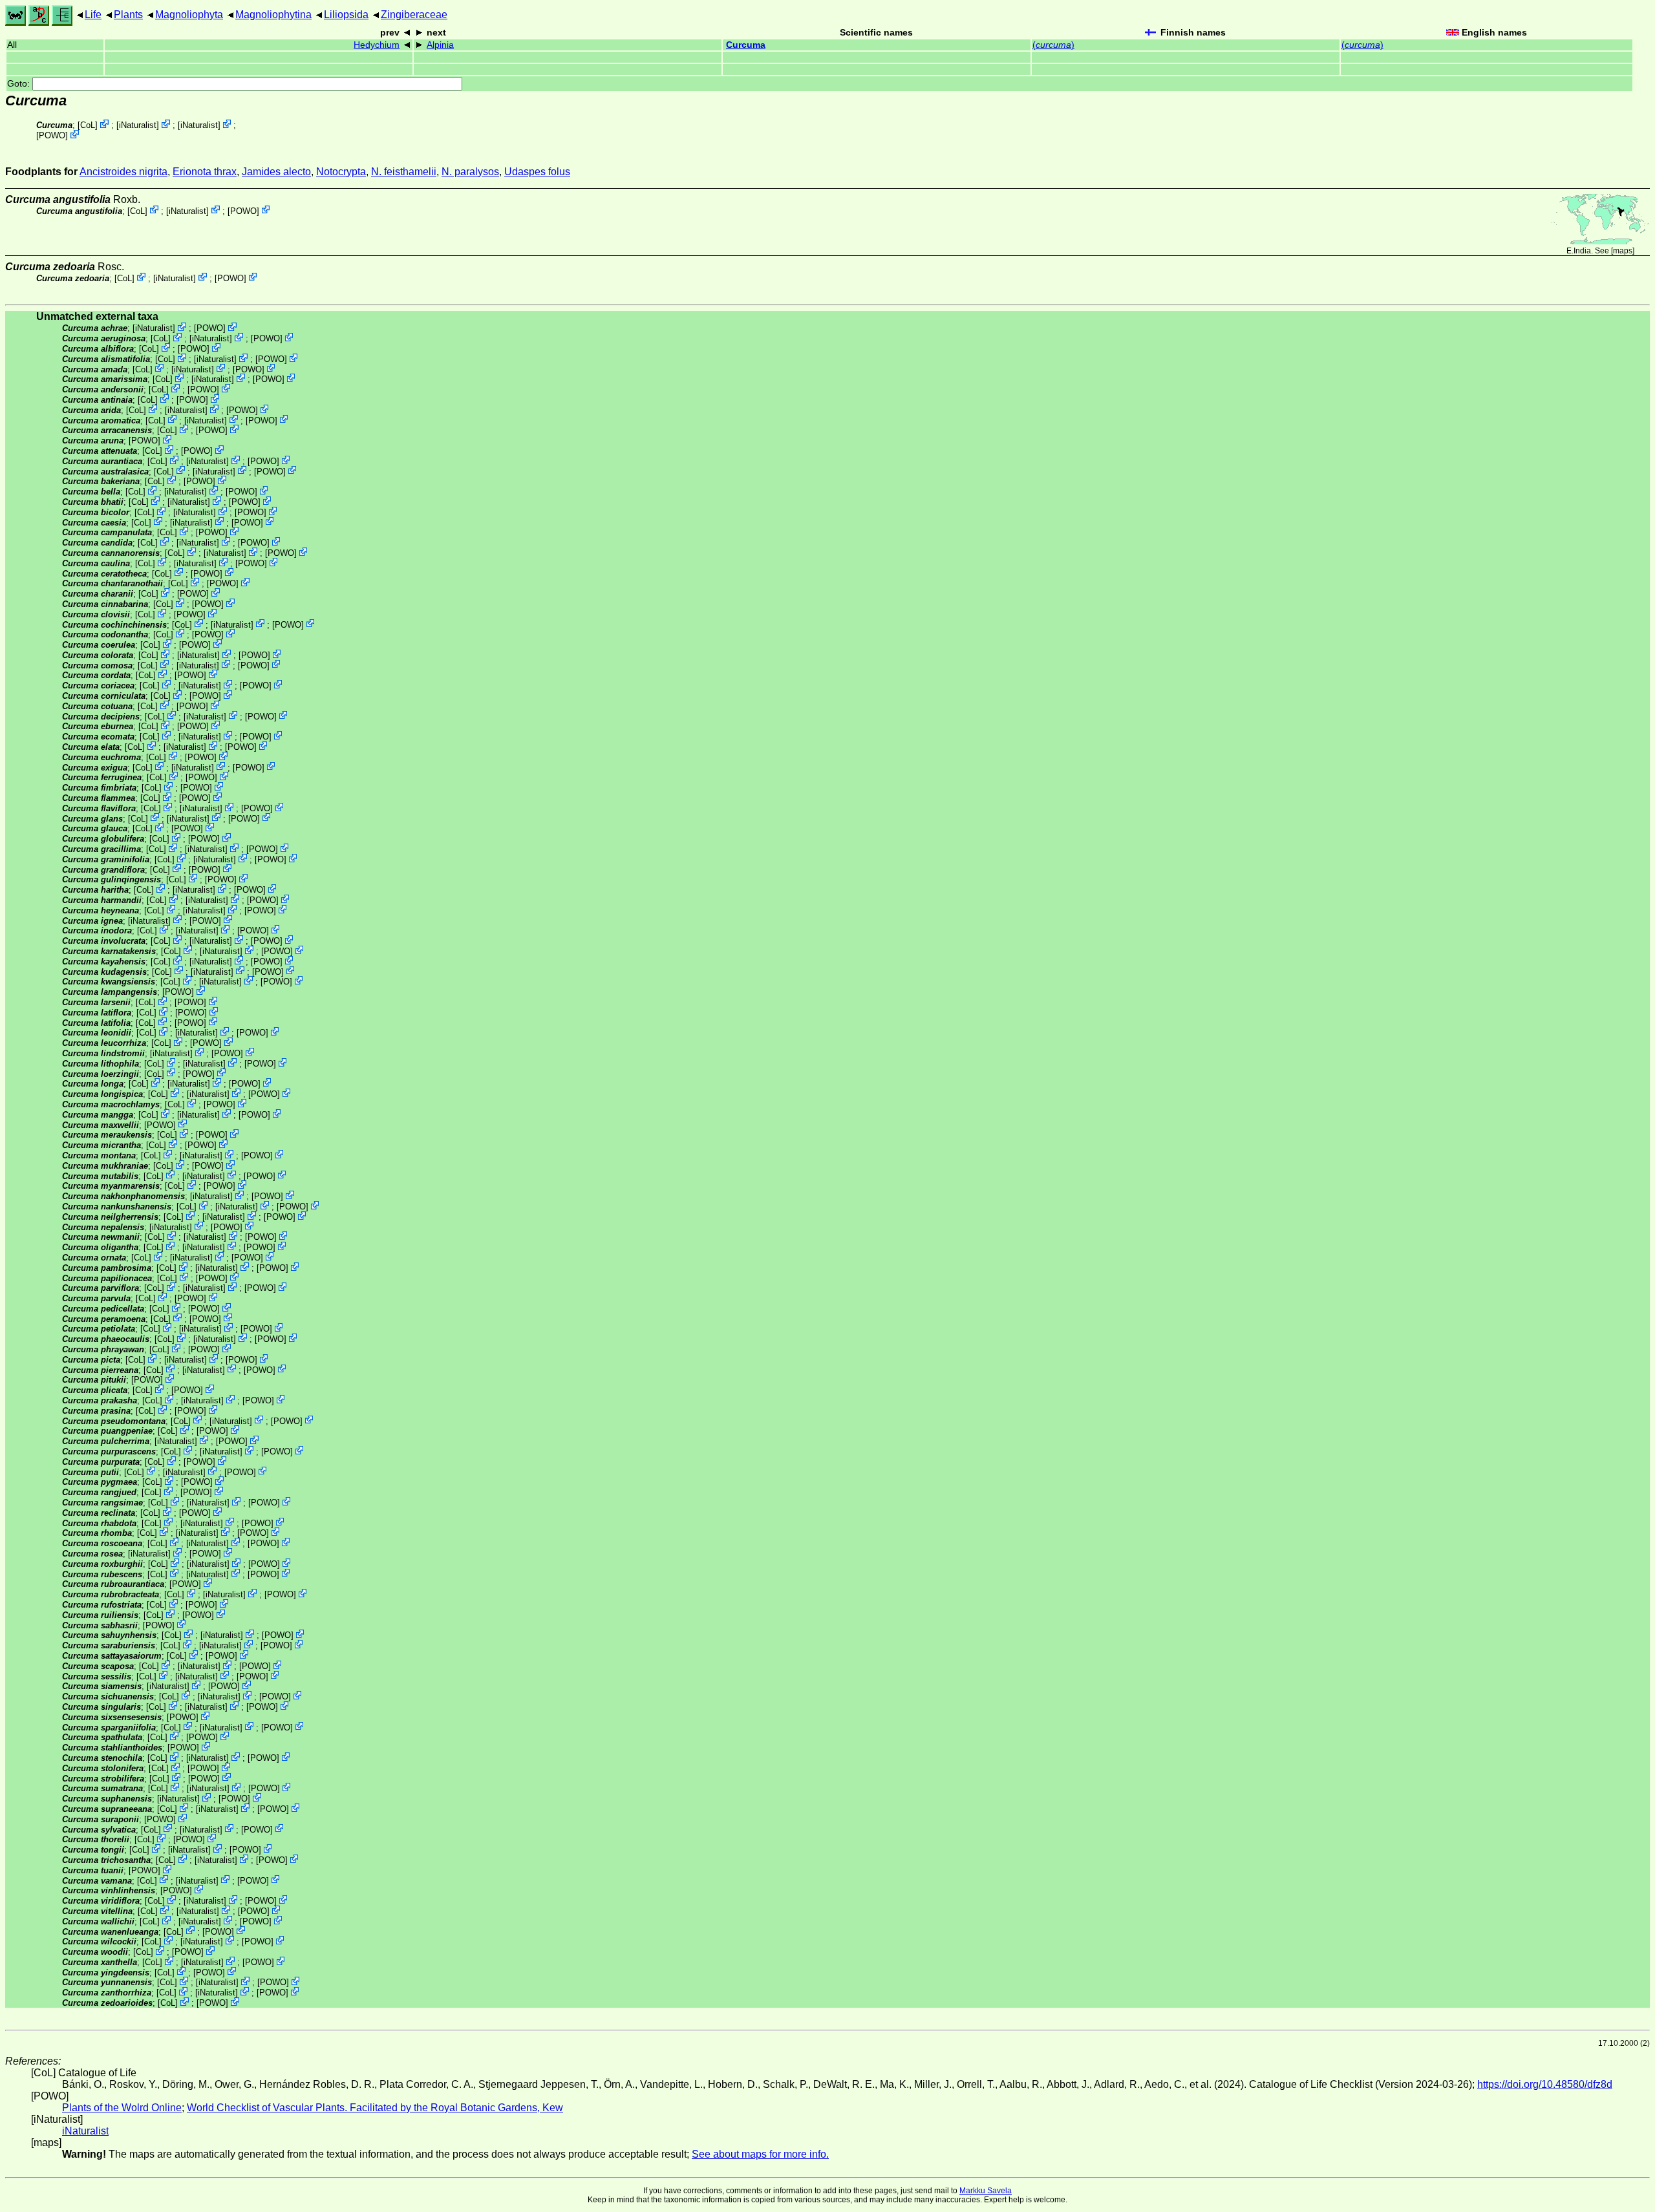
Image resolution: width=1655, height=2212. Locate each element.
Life (93, 15)
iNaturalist (138, 125)
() (1053, 45)
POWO (52, 135)
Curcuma (746, 45)
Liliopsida (346, 15)
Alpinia (440, 45)
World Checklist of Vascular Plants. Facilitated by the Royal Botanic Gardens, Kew (375, 2108)
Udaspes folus (537, 172)
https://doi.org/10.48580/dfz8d (1545, 2084)
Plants (128, 15)
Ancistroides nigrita (123, 172)
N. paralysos (470, 172)
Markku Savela (986, 2191)
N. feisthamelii (404, 172)
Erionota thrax (205, 172)
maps (1623, 251)
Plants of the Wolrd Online (122, 2108)
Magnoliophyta (189, 15)
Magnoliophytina (273, 15)
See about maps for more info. (760, 2154)
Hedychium (377, 45)
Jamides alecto (276, 172)
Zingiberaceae (414, 15)
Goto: (20, 84)
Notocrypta (341, 172)
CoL (88, 125)
